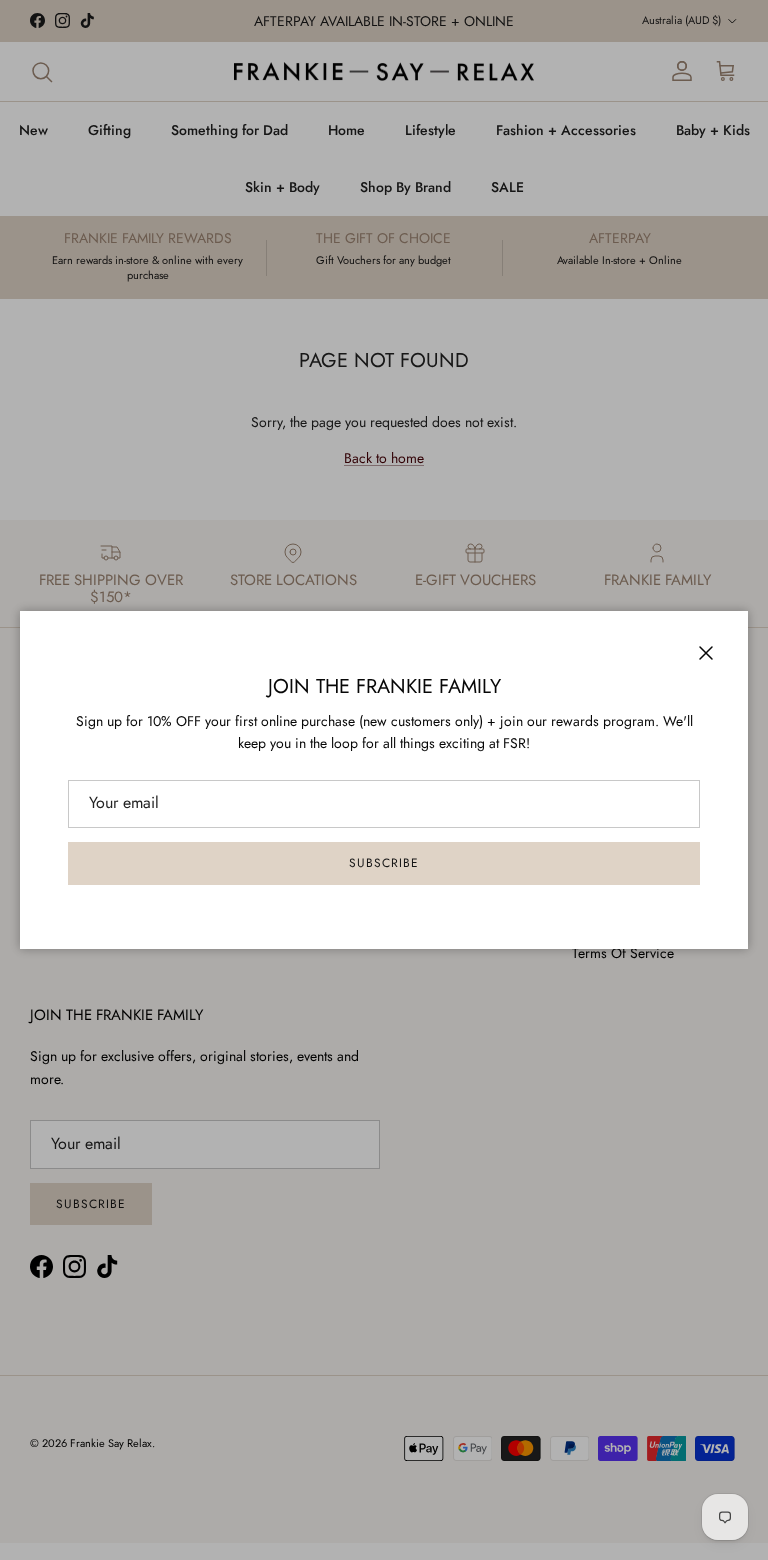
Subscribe (384, 863)
